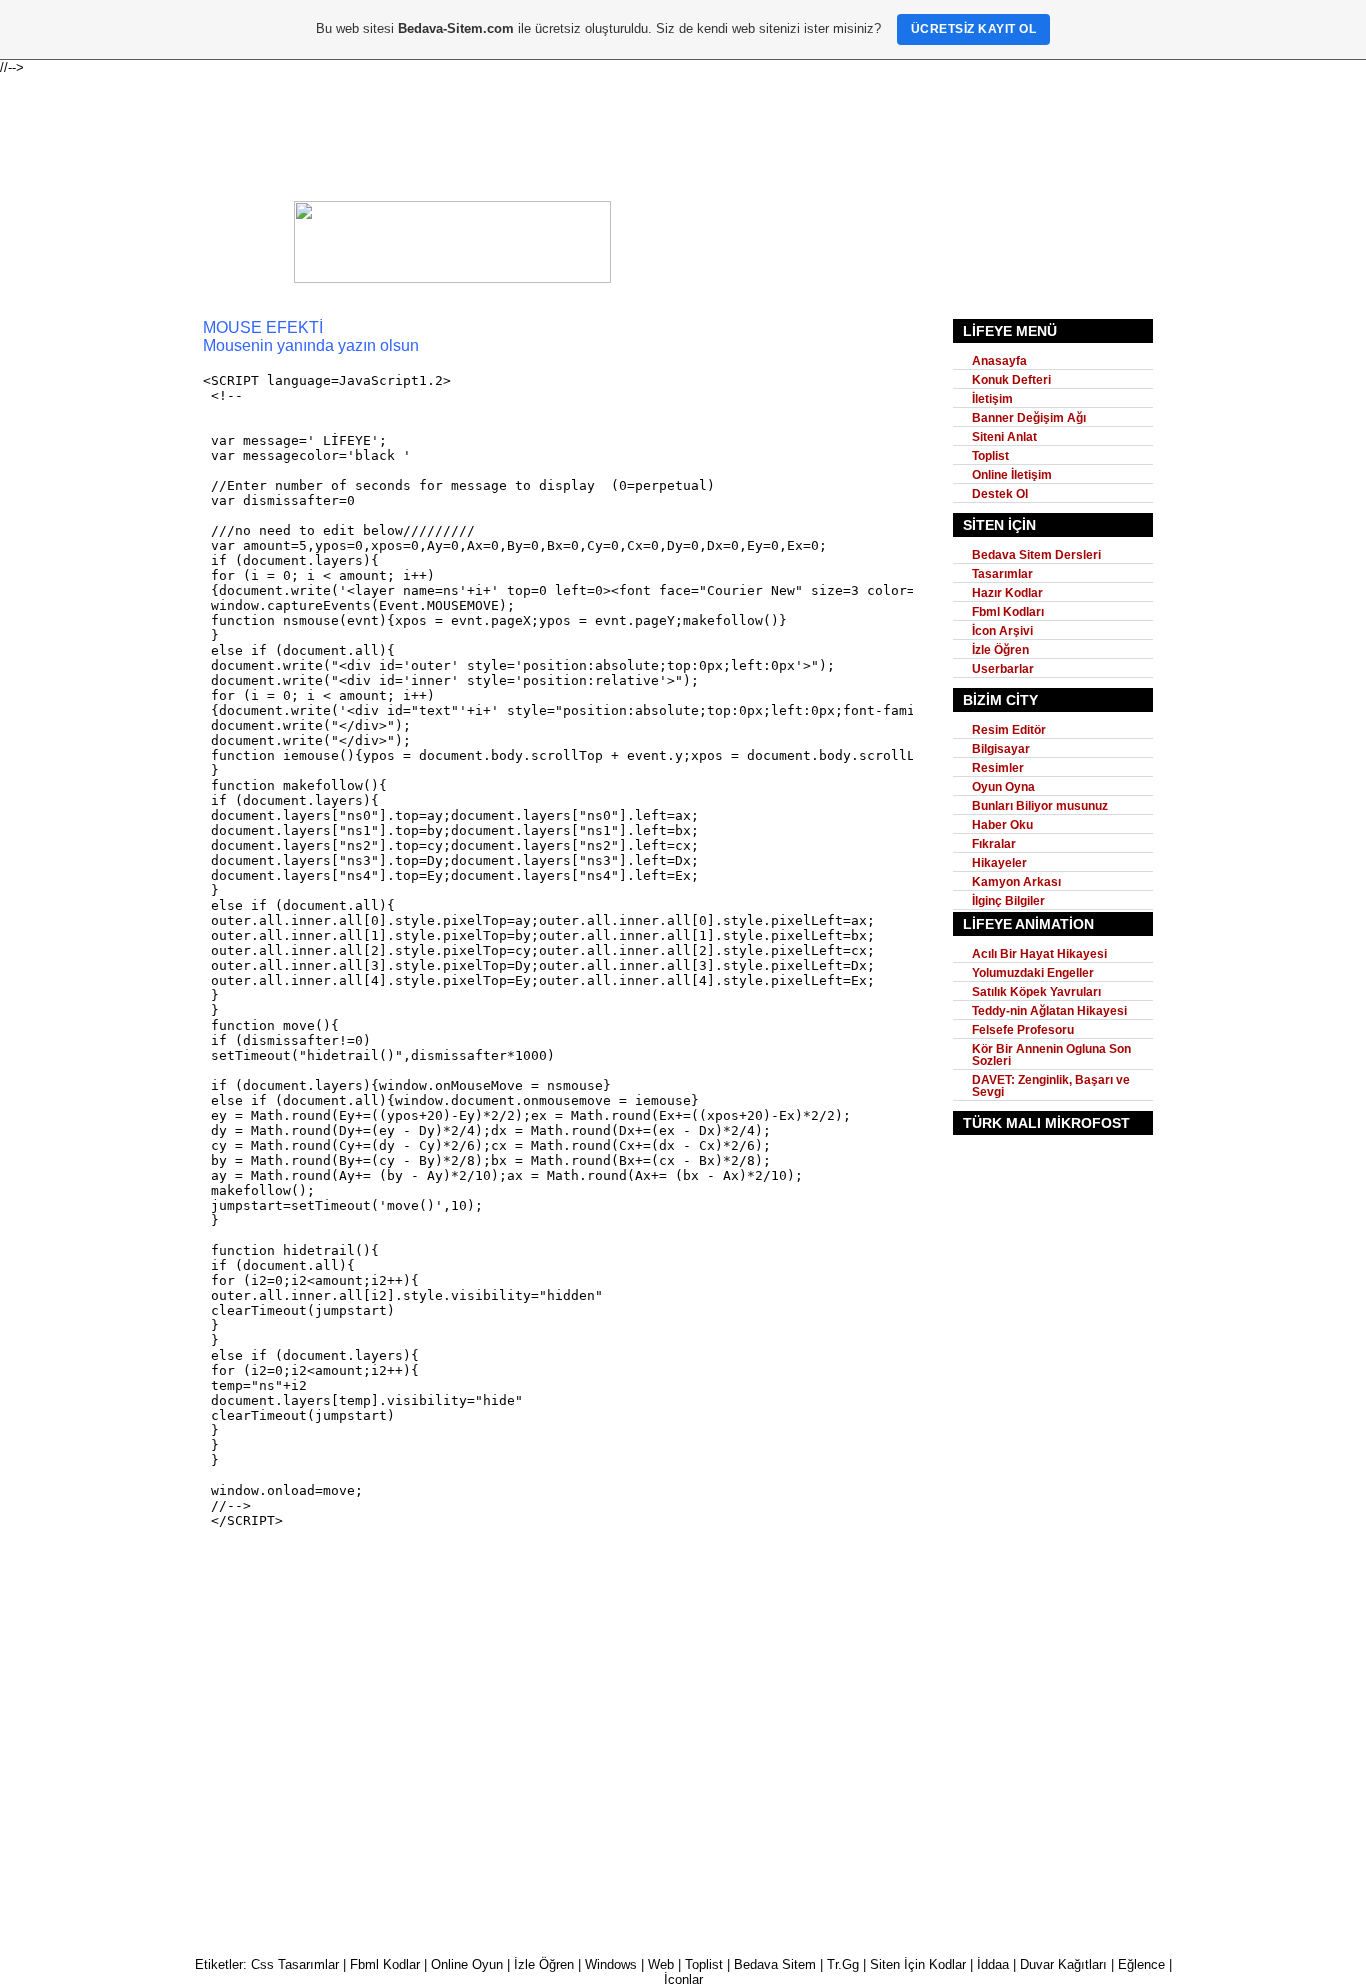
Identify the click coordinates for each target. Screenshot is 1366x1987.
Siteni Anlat (1004, 437)
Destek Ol (1000, 494)
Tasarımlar (1002, 574)
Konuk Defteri (1011, 380)
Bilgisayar (1001, 749)
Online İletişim (1012, 475)
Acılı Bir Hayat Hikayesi (1039, 954)
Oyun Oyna (1003, 787)
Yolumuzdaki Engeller (1033, 973)
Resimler (998, 768)
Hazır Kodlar (1007, 593)
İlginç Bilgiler (1008, 901)
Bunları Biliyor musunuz (1040, 806)
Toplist (990, 456)
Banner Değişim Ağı (1029, 418)
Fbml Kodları (1008, 612)
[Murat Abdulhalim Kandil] (452, 278)
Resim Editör (1009, 730)
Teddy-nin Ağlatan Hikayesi (1049, 1011)
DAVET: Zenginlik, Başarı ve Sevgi (1051, 1086)
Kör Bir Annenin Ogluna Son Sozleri (1051, 1055)
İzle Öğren (1000, 650)
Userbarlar (1003, 669)
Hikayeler (999, 863)
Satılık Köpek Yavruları (1036, 992)
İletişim (992, 399)
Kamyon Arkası (1016, 882)
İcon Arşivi (1002, 631)
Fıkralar (994, 844)
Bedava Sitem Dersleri (1036, 555)
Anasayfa (999, 361)
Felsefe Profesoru (1023, 1030)
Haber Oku (1002, 825)
